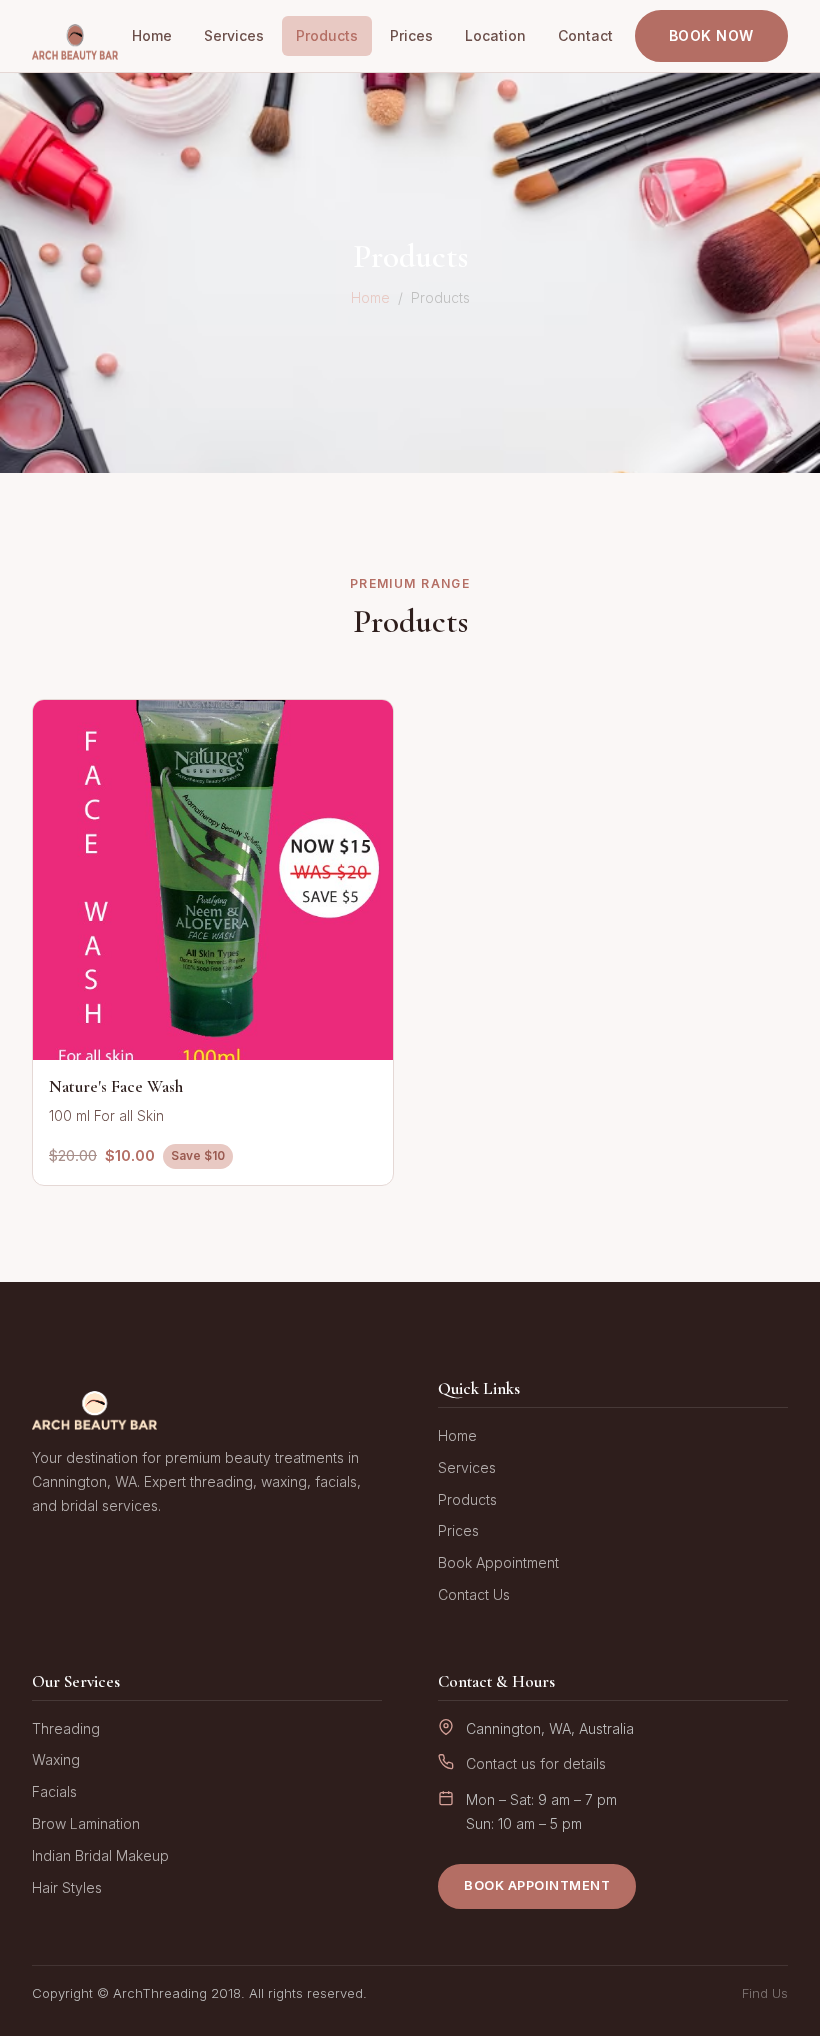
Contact (585, 35)
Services (234, 35)
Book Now (711, 35)
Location (495, 35)
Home (152, 35)
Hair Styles (67, 1887)
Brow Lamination (86, 1823)
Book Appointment (498, 1562)
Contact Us (474, 1594)
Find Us (765, 1993)
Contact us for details (536, 1763)
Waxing (56, 1759)
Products (327, 35)
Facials (54, 1791)
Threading (66, 1728)
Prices (411, 35)
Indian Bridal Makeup (100, 1855)
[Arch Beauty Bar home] (75, 36)
